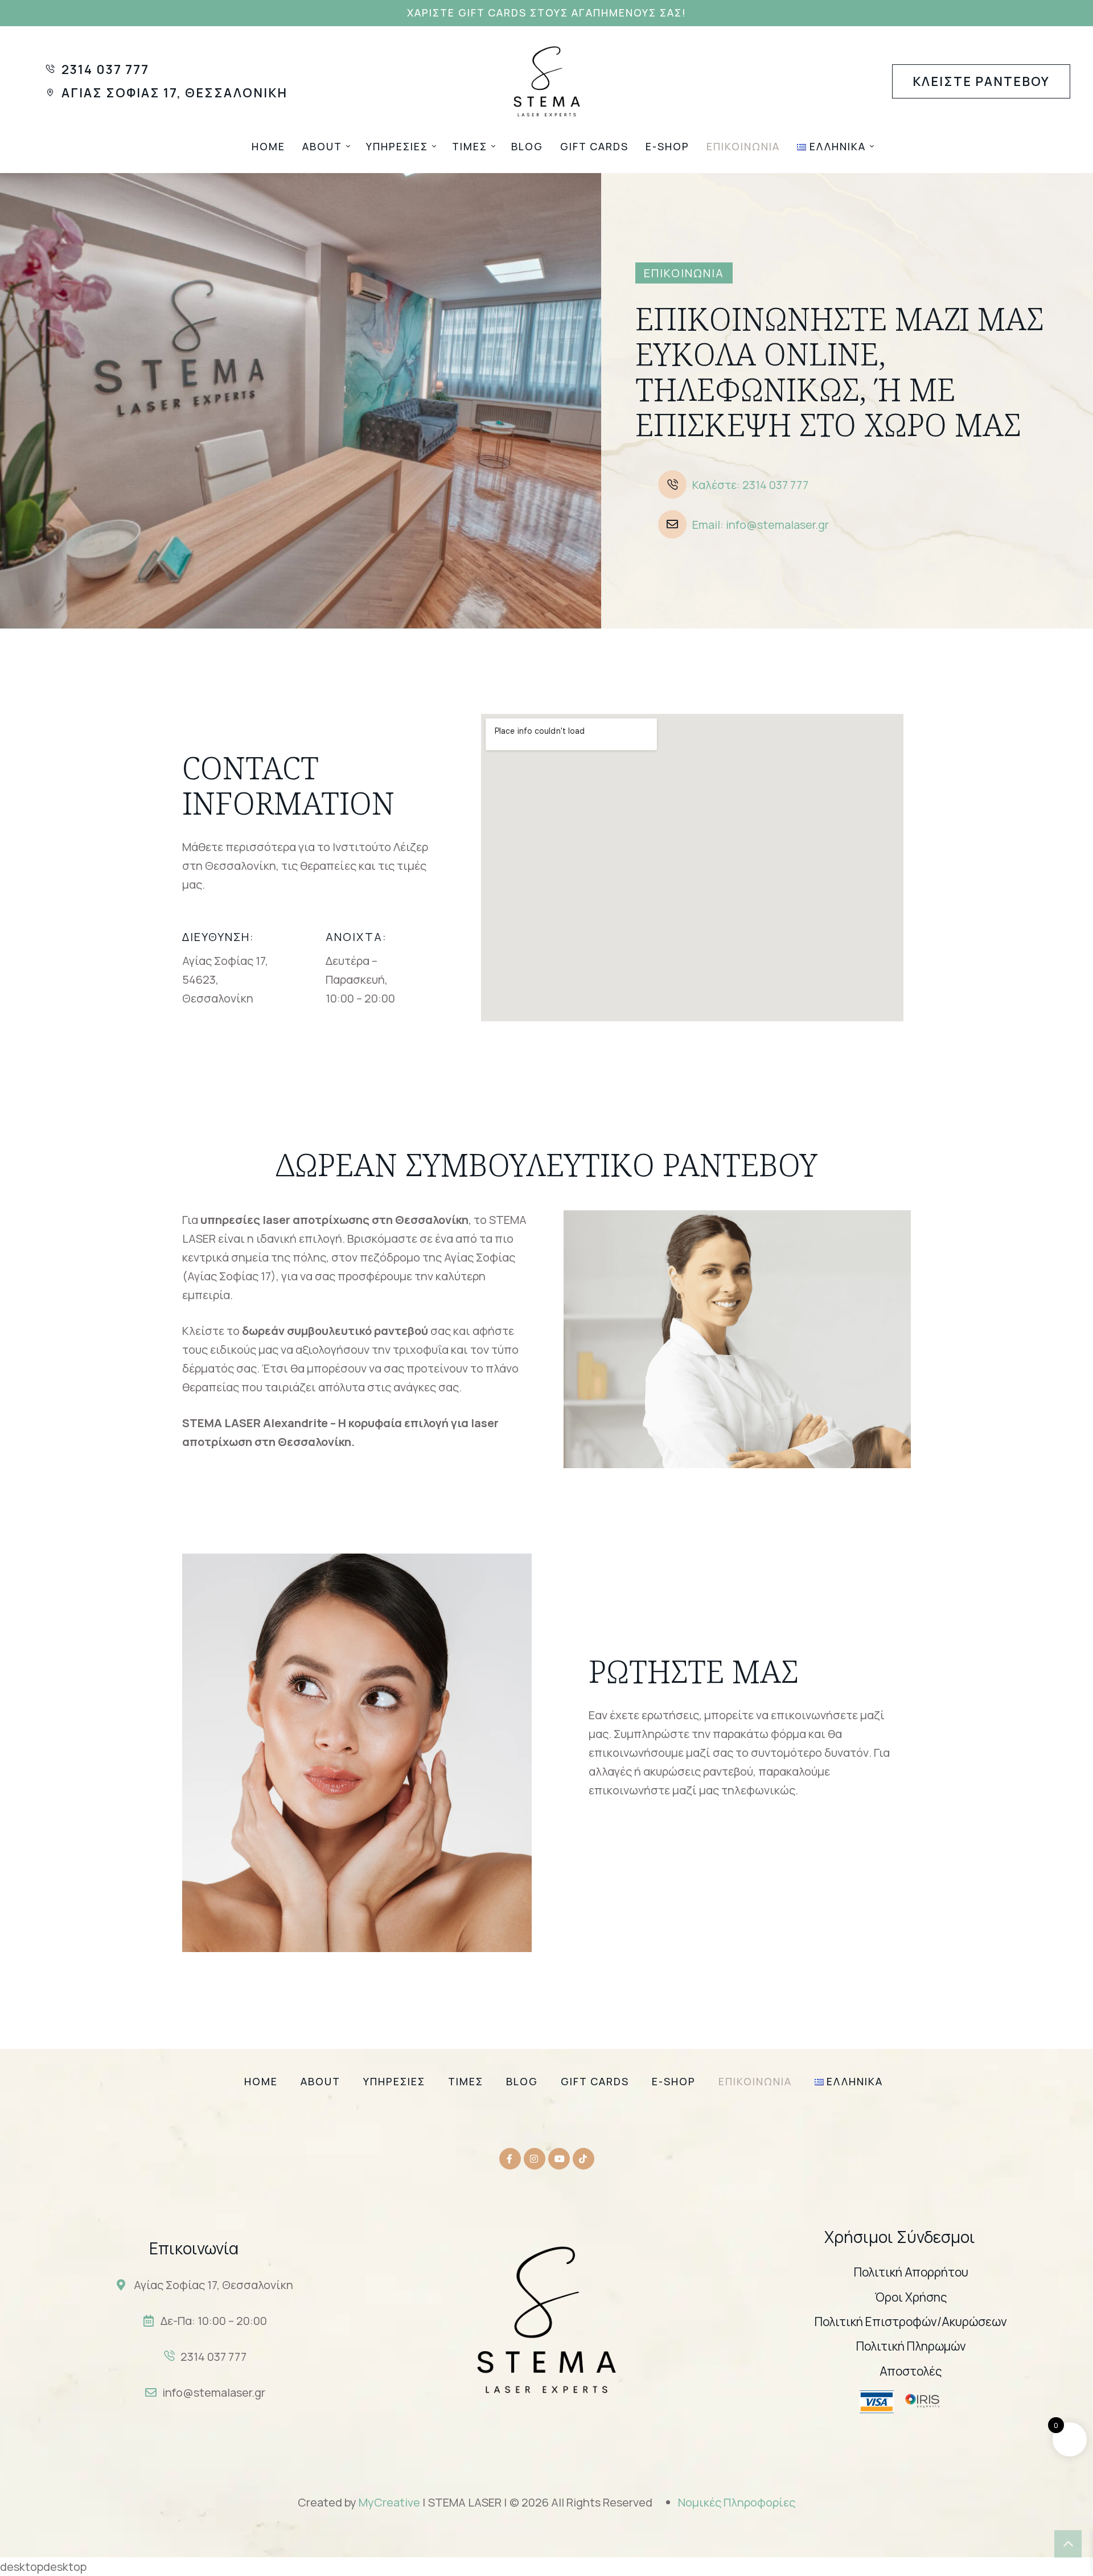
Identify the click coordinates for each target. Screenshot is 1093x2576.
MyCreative (391, 2502)
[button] (547, 13)
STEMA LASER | (467, 2502)
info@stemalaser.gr (214, 2392)
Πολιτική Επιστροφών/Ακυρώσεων (911, 2322)
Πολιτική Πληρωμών (911, 2346)
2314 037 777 (213, 2357)
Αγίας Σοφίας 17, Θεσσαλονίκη (213, 2285)
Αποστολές (911, 2371)
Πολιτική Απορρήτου (911, 2272)
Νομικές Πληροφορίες (737, 2502)
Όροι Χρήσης (911, 2297)
